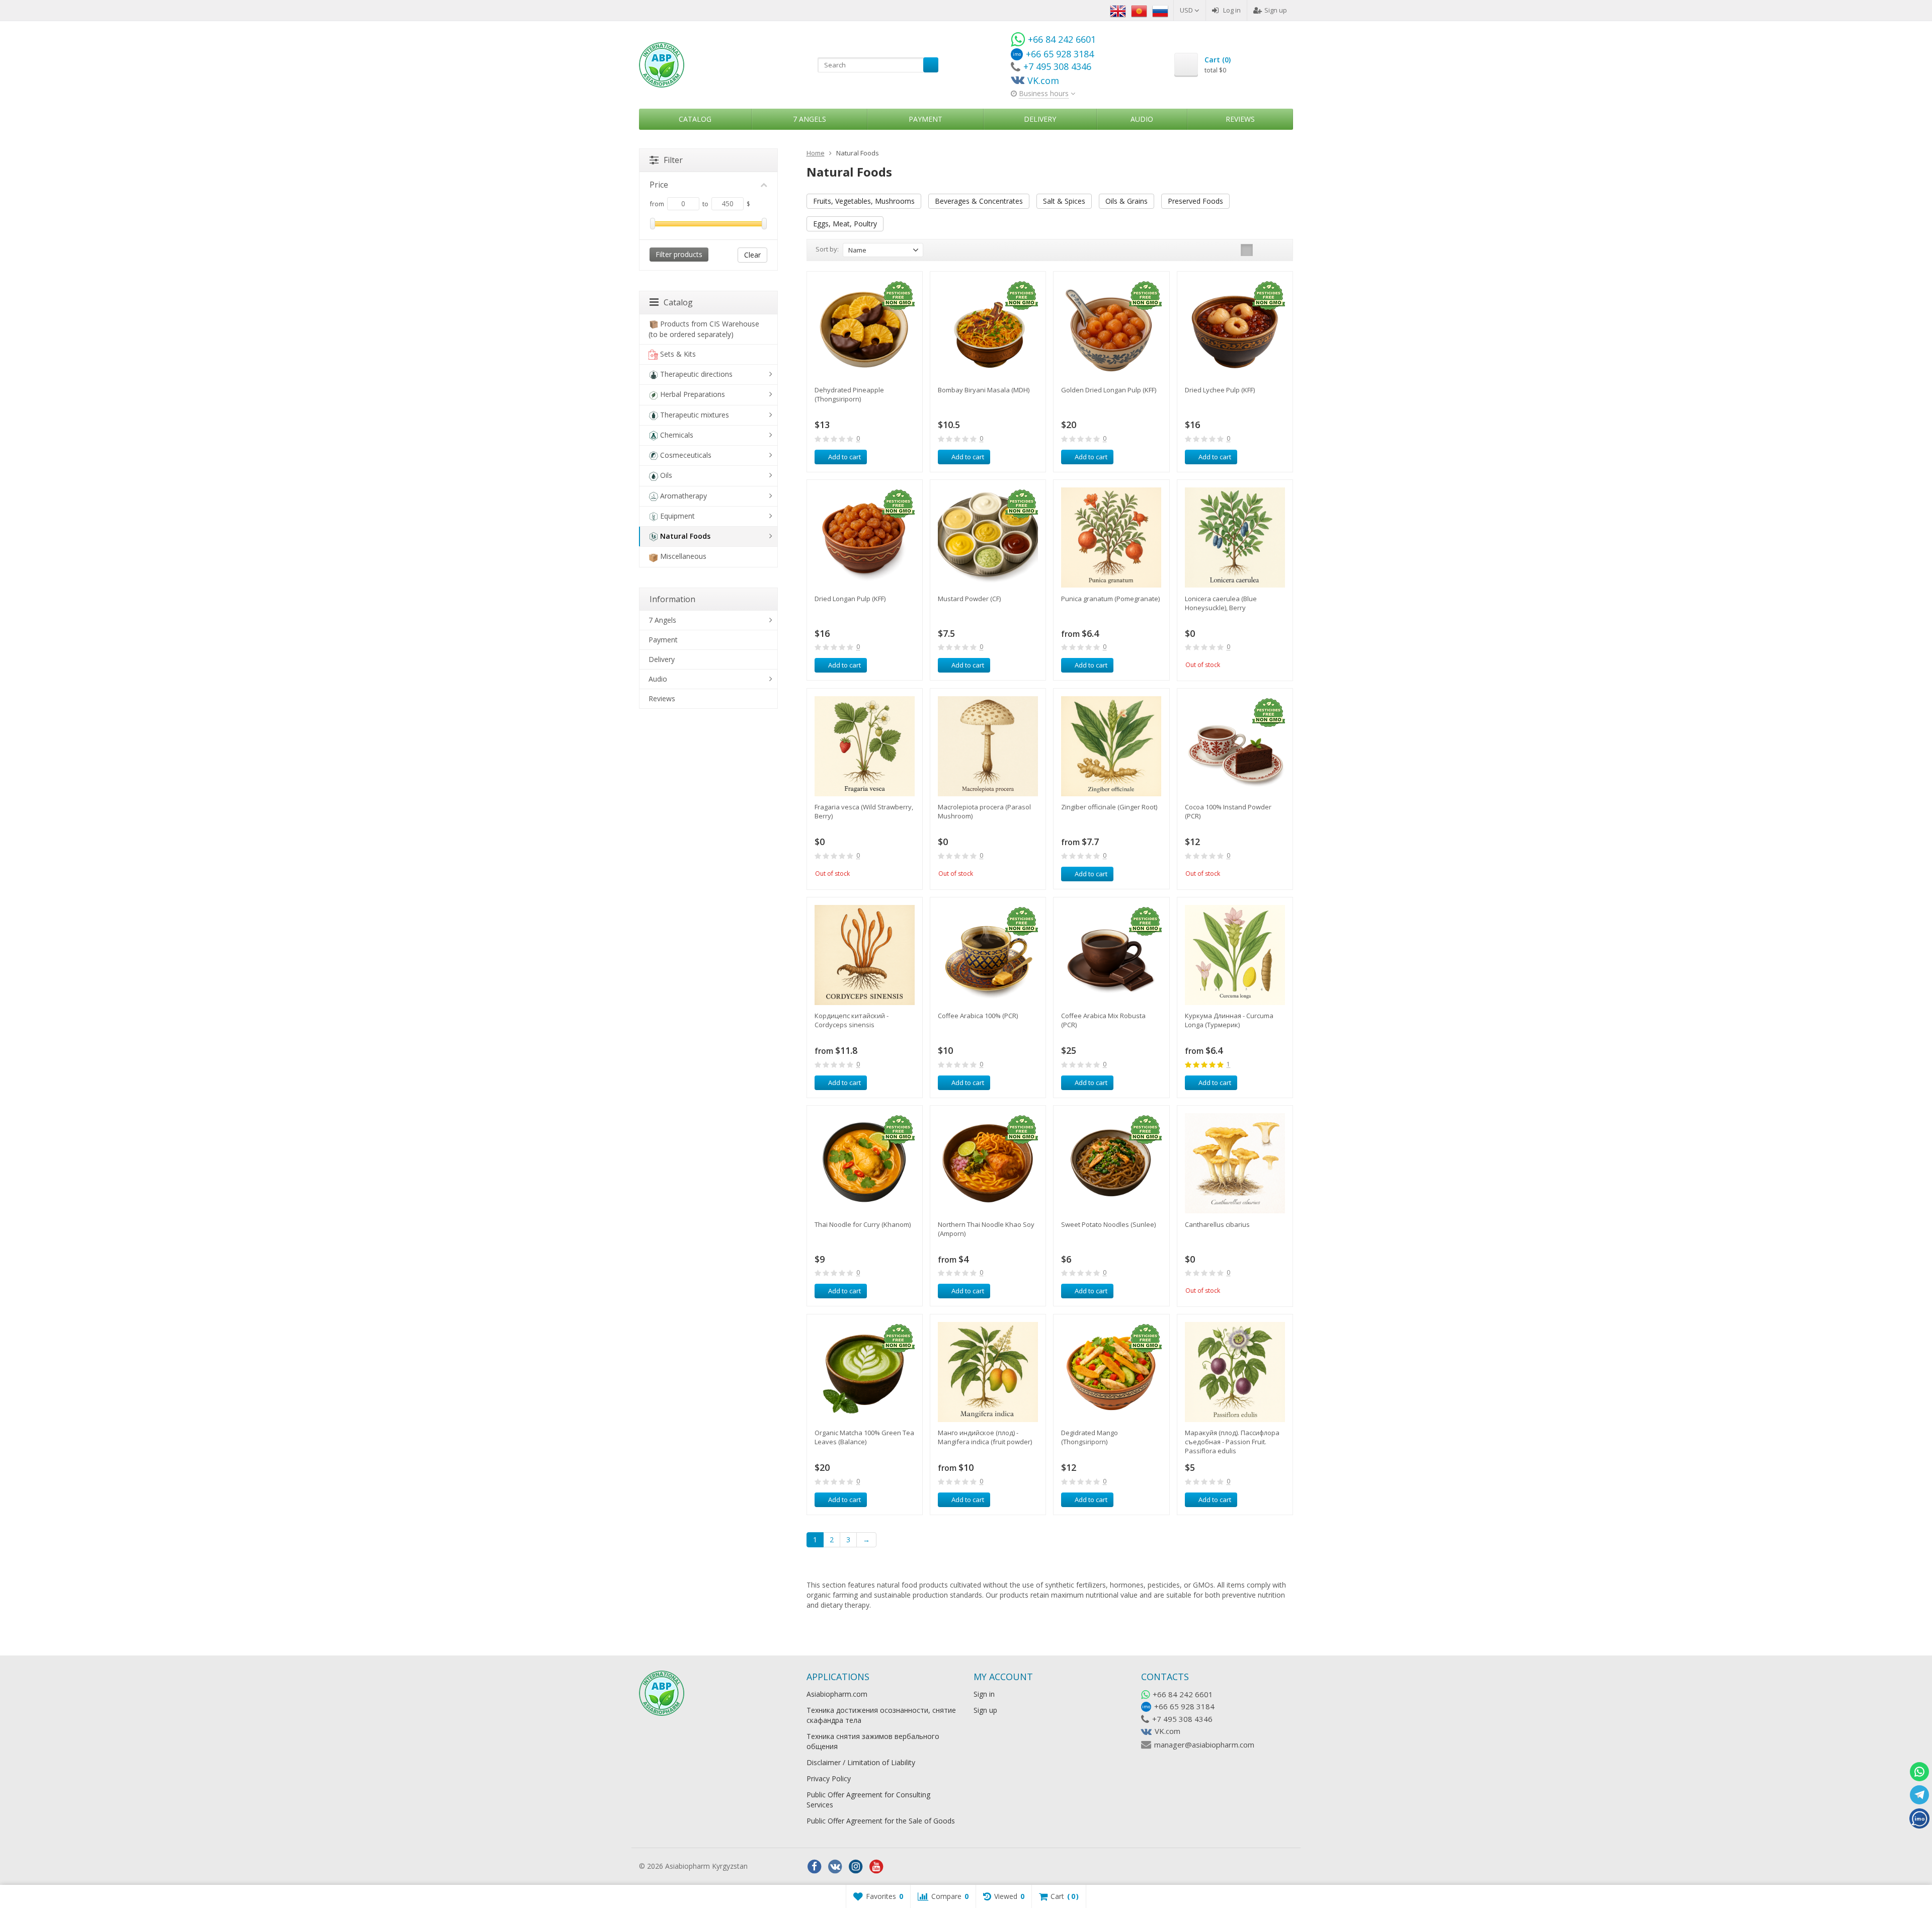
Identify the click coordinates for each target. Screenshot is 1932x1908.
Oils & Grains (1126, 201)
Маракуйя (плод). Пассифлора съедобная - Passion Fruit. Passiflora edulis (1232, 1442)
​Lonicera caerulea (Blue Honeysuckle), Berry (1221, 603)
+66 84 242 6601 (1183, 1694)
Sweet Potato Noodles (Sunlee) (1108, 1224)
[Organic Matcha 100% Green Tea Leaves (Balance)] (865, 1372)
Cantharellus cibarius (1217, 1224)
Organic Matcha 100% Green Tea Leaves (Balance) (864, 1437)
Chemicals (677, 435)
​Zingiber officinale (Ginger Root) (1109, 807)
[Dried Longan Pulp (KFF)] (865, 537)
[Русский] (1160, 10)
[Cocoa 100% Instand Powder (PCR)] (1235, 746)
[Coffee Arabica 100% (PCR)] (988, 955)
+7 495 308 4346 (1182, 1719)
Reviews (1240, 119)
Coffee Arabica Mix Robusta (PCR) (1103, 1020)
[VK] (835, 1867)
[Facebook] (815, 1867)
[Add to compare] (896, 457)
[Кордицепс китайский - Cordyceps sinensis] (865, 955)
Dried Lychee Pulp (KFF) (1220, 390)
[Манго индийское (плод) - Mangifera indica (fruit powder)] (988, 1372)
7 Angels (810, 119)
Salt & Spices (1064, 201)
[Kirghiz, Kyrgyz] (1139, 10)
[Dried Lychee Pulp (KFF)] (1235, 329)
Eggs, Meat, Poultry (845, 224)
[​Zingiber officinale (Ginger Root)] (1111, 746)
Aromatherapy (683, 496)
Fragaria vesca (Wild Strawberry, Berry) (864, 811)
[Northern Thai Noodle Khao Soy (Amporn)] (988, 1163)
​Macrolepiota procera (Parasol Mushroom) (984, 811)
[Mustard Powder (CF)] (988, 537)
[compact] (1278, 250)
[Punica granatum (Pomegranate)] (1111, 537)
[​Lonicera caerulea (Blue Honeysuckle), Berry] (1235, 537)
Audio (1142, 119)
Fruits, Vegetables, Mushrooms (864, 201)
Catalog (695, 119)
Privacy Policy (829, 1778)
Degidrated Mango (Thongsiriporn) (1090, 1437)
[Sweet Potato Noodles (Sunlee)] (1111, 1163)
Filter (673, 160)
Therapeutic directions (696, 374)
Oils (666, 475)
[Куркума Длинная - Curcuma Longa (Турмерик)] (1235, 955)
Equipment (677, 516)
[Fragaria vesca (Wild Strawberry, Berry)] (865, 746)
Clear (752, 255)
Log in (1232, 10)
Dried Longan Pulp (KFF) (850, 599)
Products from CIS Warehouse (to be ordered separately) (704, 329)
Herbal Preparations (693, 394)
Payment (925, 119)
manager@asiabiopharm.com (1204, 1745)
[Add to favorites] (911, 457)
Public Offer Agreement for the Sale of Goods (881, 1821)
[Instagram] (856, 1867)
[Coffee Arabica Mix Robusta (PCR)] (1111, 955)
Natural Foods (685, 536)
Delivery (1040, 119)
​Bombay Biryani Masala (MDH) (984, 390)
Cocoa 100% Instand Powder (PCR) (1228, 811)
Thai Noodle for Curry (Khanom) (863, 1224)
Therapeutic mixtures (695, 415)
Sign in (984, 1694)
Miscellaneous (683, 556)
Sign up (1276, 10)
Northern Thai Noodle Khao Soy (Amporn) (986, 1229)
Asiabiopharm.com (837, 1694)
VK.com (1168, 1731)
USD (1187, 10)
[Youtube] (876, 1867)
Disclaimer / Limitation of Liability (861, 1762)
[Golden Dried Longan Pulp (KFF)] (1111, 329)
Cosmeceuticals (686, 455)
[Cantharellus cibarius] (1235, 1163)
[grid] (1247, 250)
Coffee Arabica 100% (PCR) (978, 1016)
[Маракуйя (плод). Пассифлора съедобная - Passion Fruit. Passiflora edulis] (1235, 1372)
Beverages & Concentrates (979, 201)
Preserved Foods (1195, 201)
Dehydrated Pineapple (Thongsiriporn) (849, 394)
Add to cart (844, 457)
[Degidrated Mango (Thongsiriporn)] (1111, 1372)
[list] (1262, 250)
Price (659, 185)
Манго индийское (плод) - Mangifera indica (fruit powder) (985, 1437)
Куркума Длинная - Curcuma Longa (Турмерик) (1229, 1020)
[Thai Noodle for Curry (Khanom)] (865, 1163)
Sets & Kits (678, 354)
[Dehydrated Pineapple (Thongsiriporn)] (865, 329)
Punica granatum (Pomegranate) (1110, 599)
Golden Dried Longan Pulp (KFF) (1109, 390)
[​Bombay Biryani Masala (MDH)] (988, 329)
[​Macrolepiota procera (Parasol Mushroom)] (988, 746)
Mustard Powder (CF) (969, 599)
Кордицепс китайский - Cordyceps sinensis (852, 1020)
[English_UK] (1118, 10)
